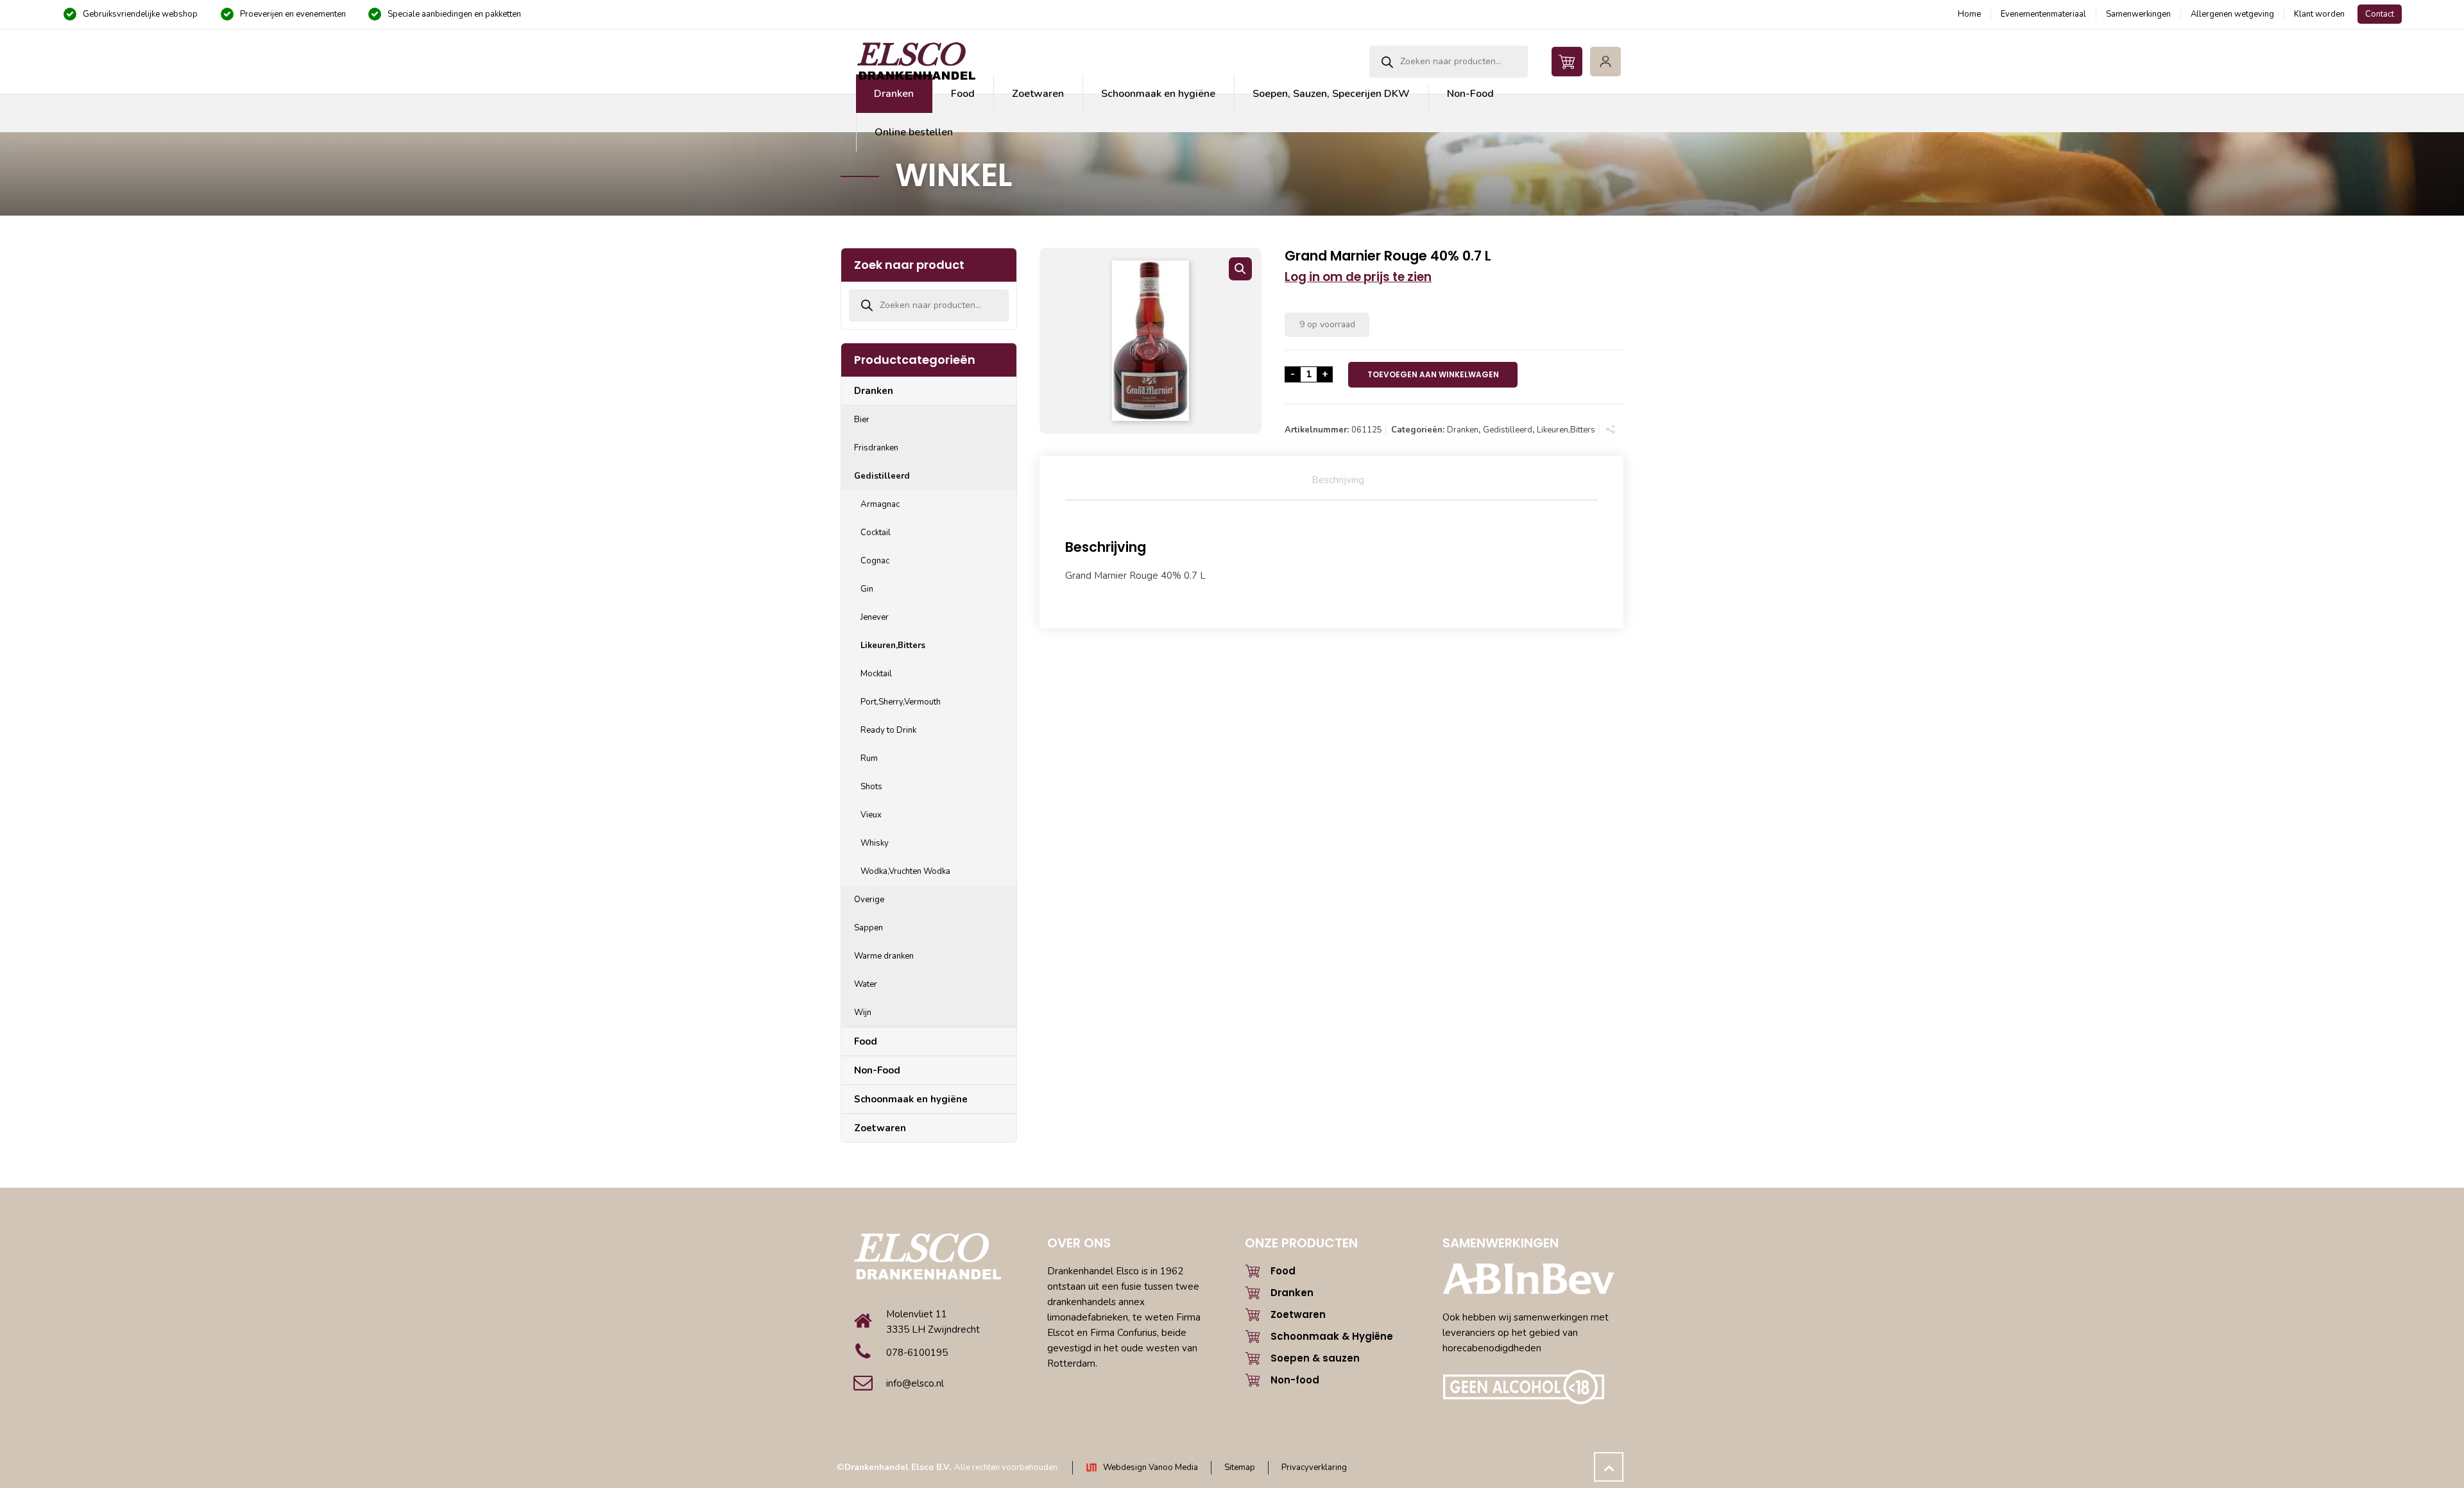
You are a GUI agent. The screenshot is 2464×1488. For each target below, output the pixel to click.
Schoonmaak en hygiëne (911, 1099)
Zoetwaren (880, 1128)
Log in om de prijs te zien (1358, 277)
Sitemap (1240, 1467)
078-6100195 (917, 1353)
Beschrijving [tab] (1338, 480)
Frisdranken (876, 448)
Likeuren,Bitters (1566, 430)
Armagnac (880, 504)
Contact (2380, 14)
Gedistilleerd (1508, 430)
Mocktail (876, 674)
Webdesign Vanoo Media (1151, 1467)
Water (866, 984)
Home (1969, 14)
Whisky (875, 843)
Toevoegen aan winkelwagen (1433, 374)
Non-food (1295, 1380)
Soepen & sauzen (1315, 1358)
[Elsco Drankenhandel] (916, 62)
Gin (867, 589)
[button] (1240, 269)
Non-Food (877, 1070)
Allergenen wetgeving (2232, 14)
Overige (869, 900)
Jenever (875, 617)
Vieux (871, 815)
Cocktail (876, 533)
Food (866, 1041)
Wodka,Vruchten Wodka (905, 871)
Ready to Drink (888, 730)
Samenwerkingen (2138, 14)
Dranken (1463, 430)
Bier (862, 420)
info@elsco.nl (915, 1383)
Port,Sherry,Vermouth (901, 702)
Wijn (863, 1013)
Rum (869, 758)
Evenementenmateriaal (2043, 14)
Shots (871, 787)
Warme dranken (884, 956)
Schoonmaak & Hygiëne (1332, 1336)
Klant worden (2319, 14)
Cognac (875, 561)
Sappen (868, 928)
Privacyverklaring (1314, 1467)
